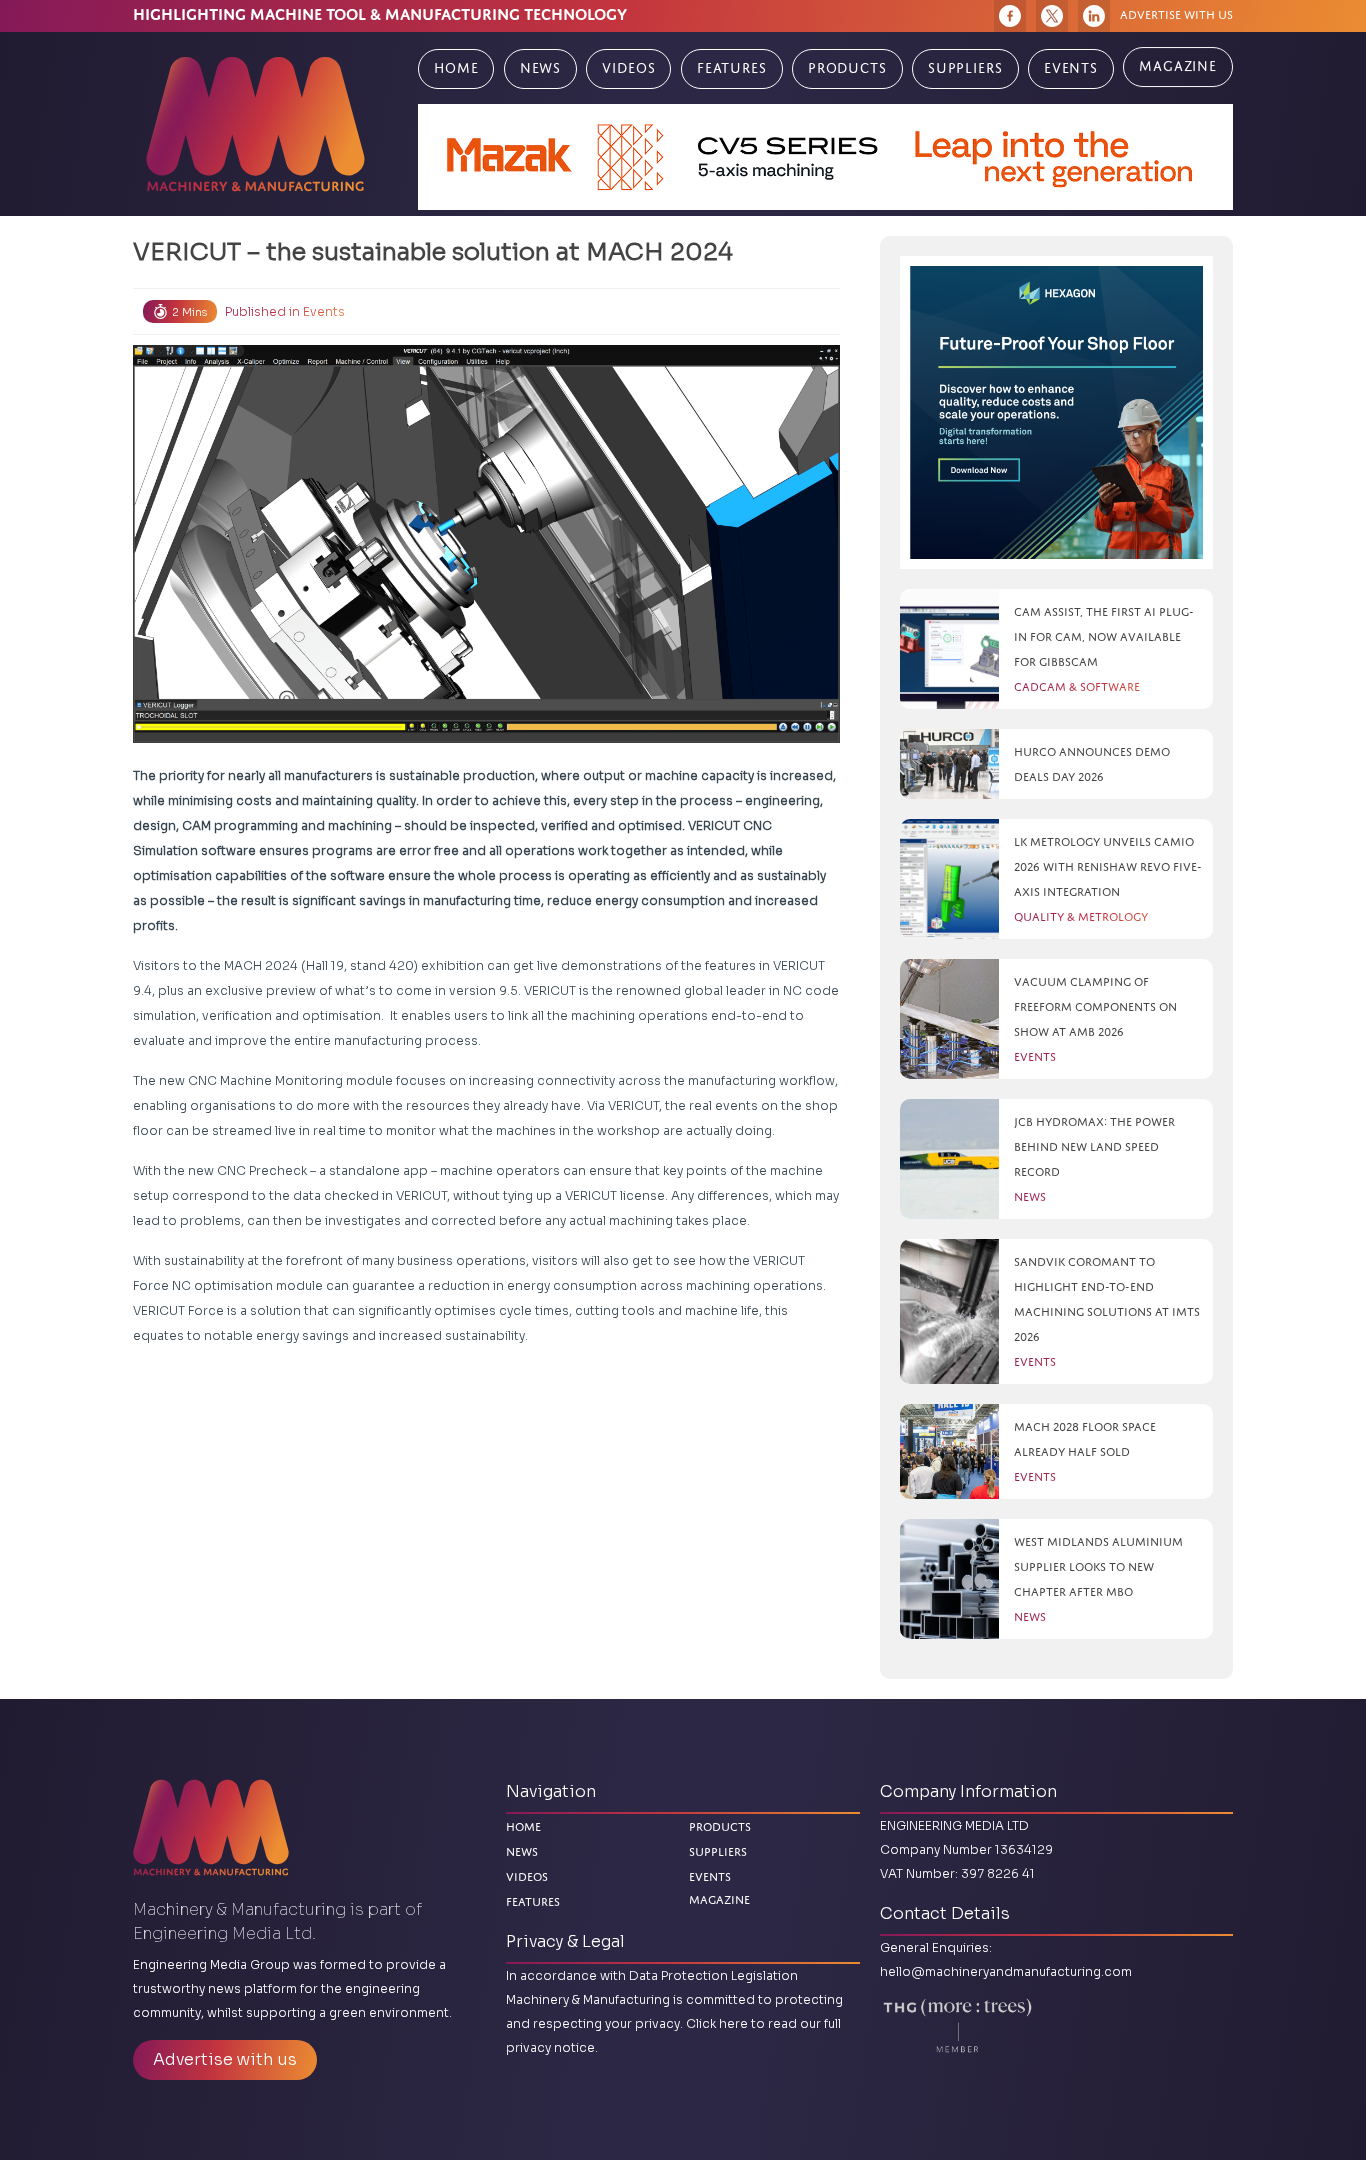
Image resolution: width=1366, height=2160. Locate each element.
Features (732, 68)
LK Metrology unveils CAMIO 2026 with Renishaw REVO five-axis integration (1108, 866)
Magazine (1178, 66)
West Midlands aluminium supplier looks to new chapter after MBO (1098, 1566)
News (540, 68)
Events (1071, 68)
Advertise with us (1176, 14)
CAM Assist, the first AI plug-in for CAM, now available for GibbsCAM (1104, 636)
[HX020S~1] (1056, 412)
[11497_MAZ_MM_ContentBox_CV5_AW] (825, 157)
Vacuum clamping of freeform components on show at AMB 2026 (1095, 1006)
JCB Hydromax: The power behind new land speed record (1094, 1146)
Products (847, 68)
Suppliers (965, 68)
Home (456, 68)
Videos (628, 68)
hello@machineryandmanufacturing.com (1006, 1971)
